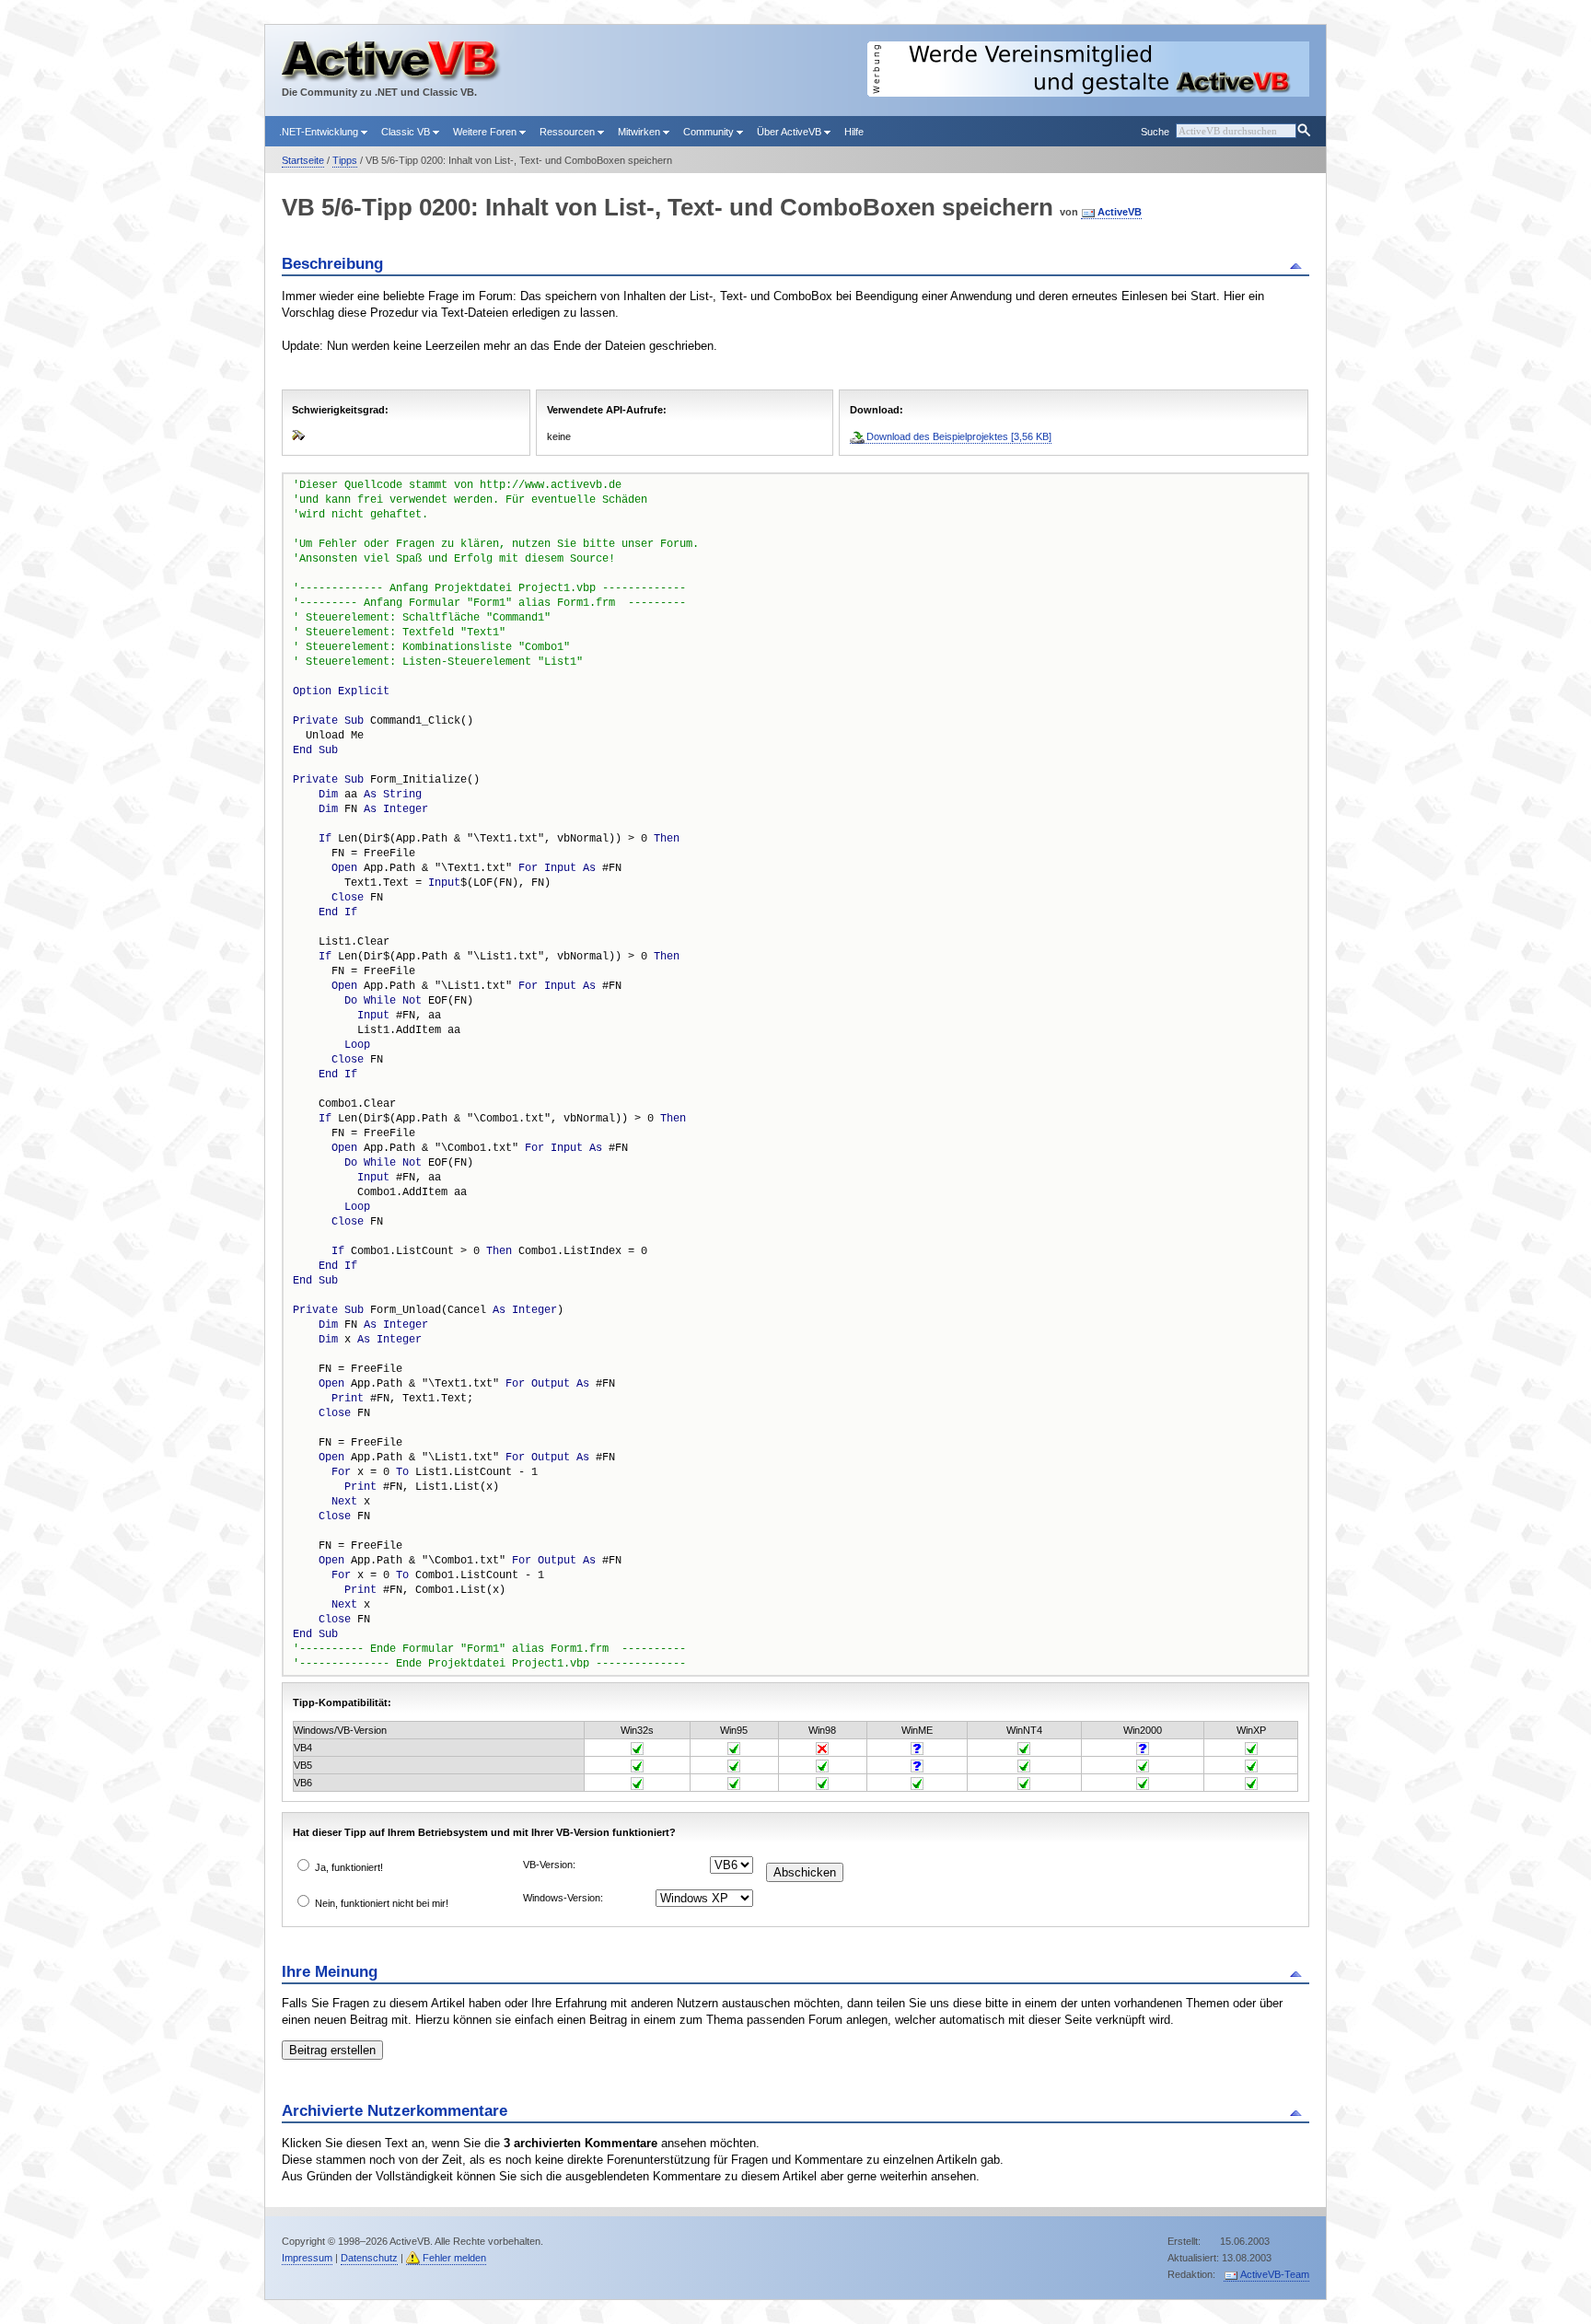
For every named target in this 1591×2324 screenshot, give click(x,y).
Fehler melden (454, 2258)
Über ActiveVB (790, 132)
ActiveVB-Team (1275, 2274)
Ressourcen (569, 132)
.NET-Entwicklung (320, 132)
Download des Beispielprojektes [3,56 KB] (959, 436)
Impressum (307, 2258)
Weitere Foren (486, 132)
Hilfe (854, 132)
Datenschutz (369, 2258)
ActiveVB (1120, 212)
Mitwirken (640, 132)
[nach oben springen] (1299, 264)
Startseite (303, 160)
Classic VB (407, 132)
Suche (1155, 132)
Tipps (345, 160)
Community (710, 132)
